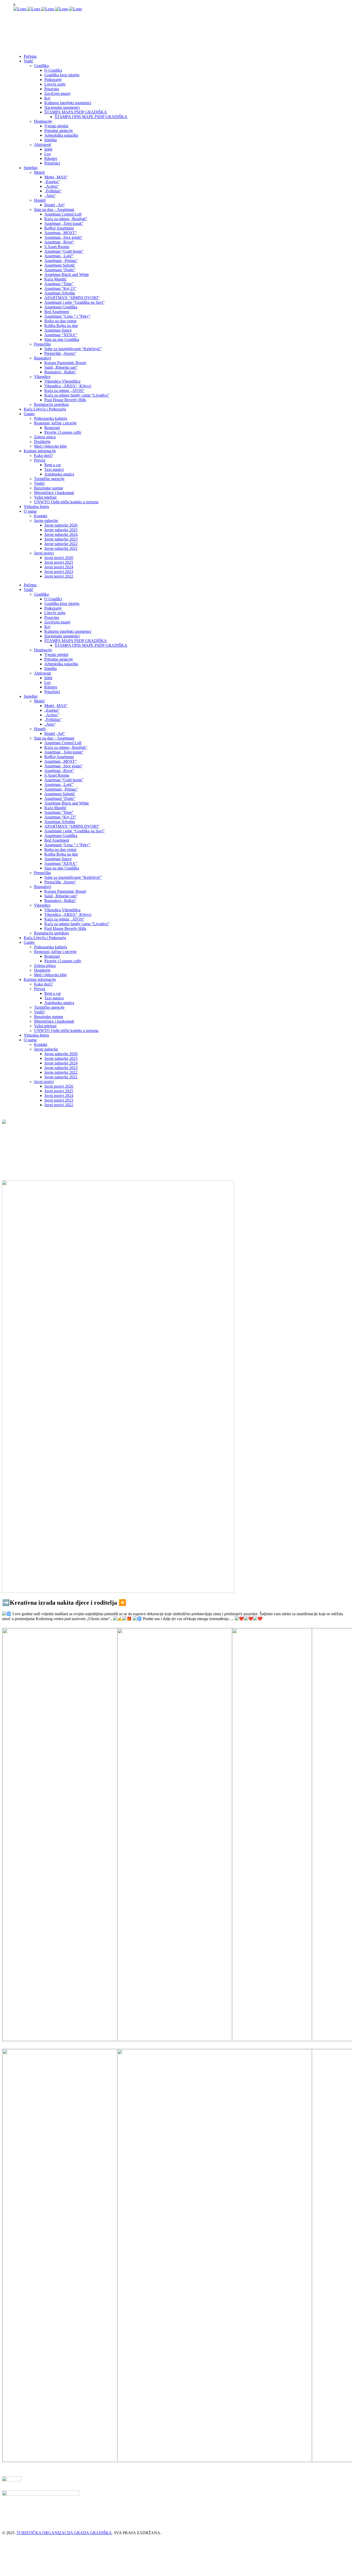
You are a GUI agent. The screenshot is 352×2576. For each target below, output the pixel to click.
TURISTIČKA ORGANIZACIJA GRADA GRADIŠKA (64, 2533)
